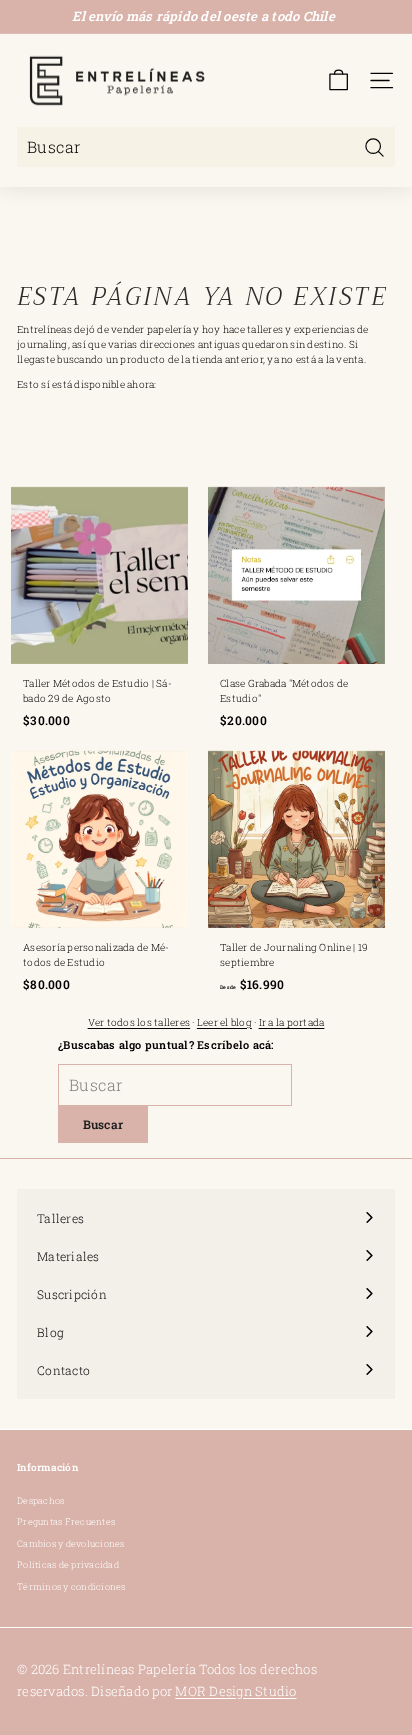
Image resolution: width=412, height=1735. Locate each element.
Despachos (40, 1500)
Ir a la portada (292, 1022)
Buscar (103, 1124)
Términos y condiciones (71, 1586)
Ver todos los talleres (139, 1022)
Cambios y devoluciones (71, 1543)
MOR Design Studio (235, 1691)
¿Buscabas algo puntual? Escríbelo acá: (166, 1044)
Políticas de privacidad (68, 1564)
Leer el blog (224, 1022)
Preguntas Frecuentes (66, 1521)
